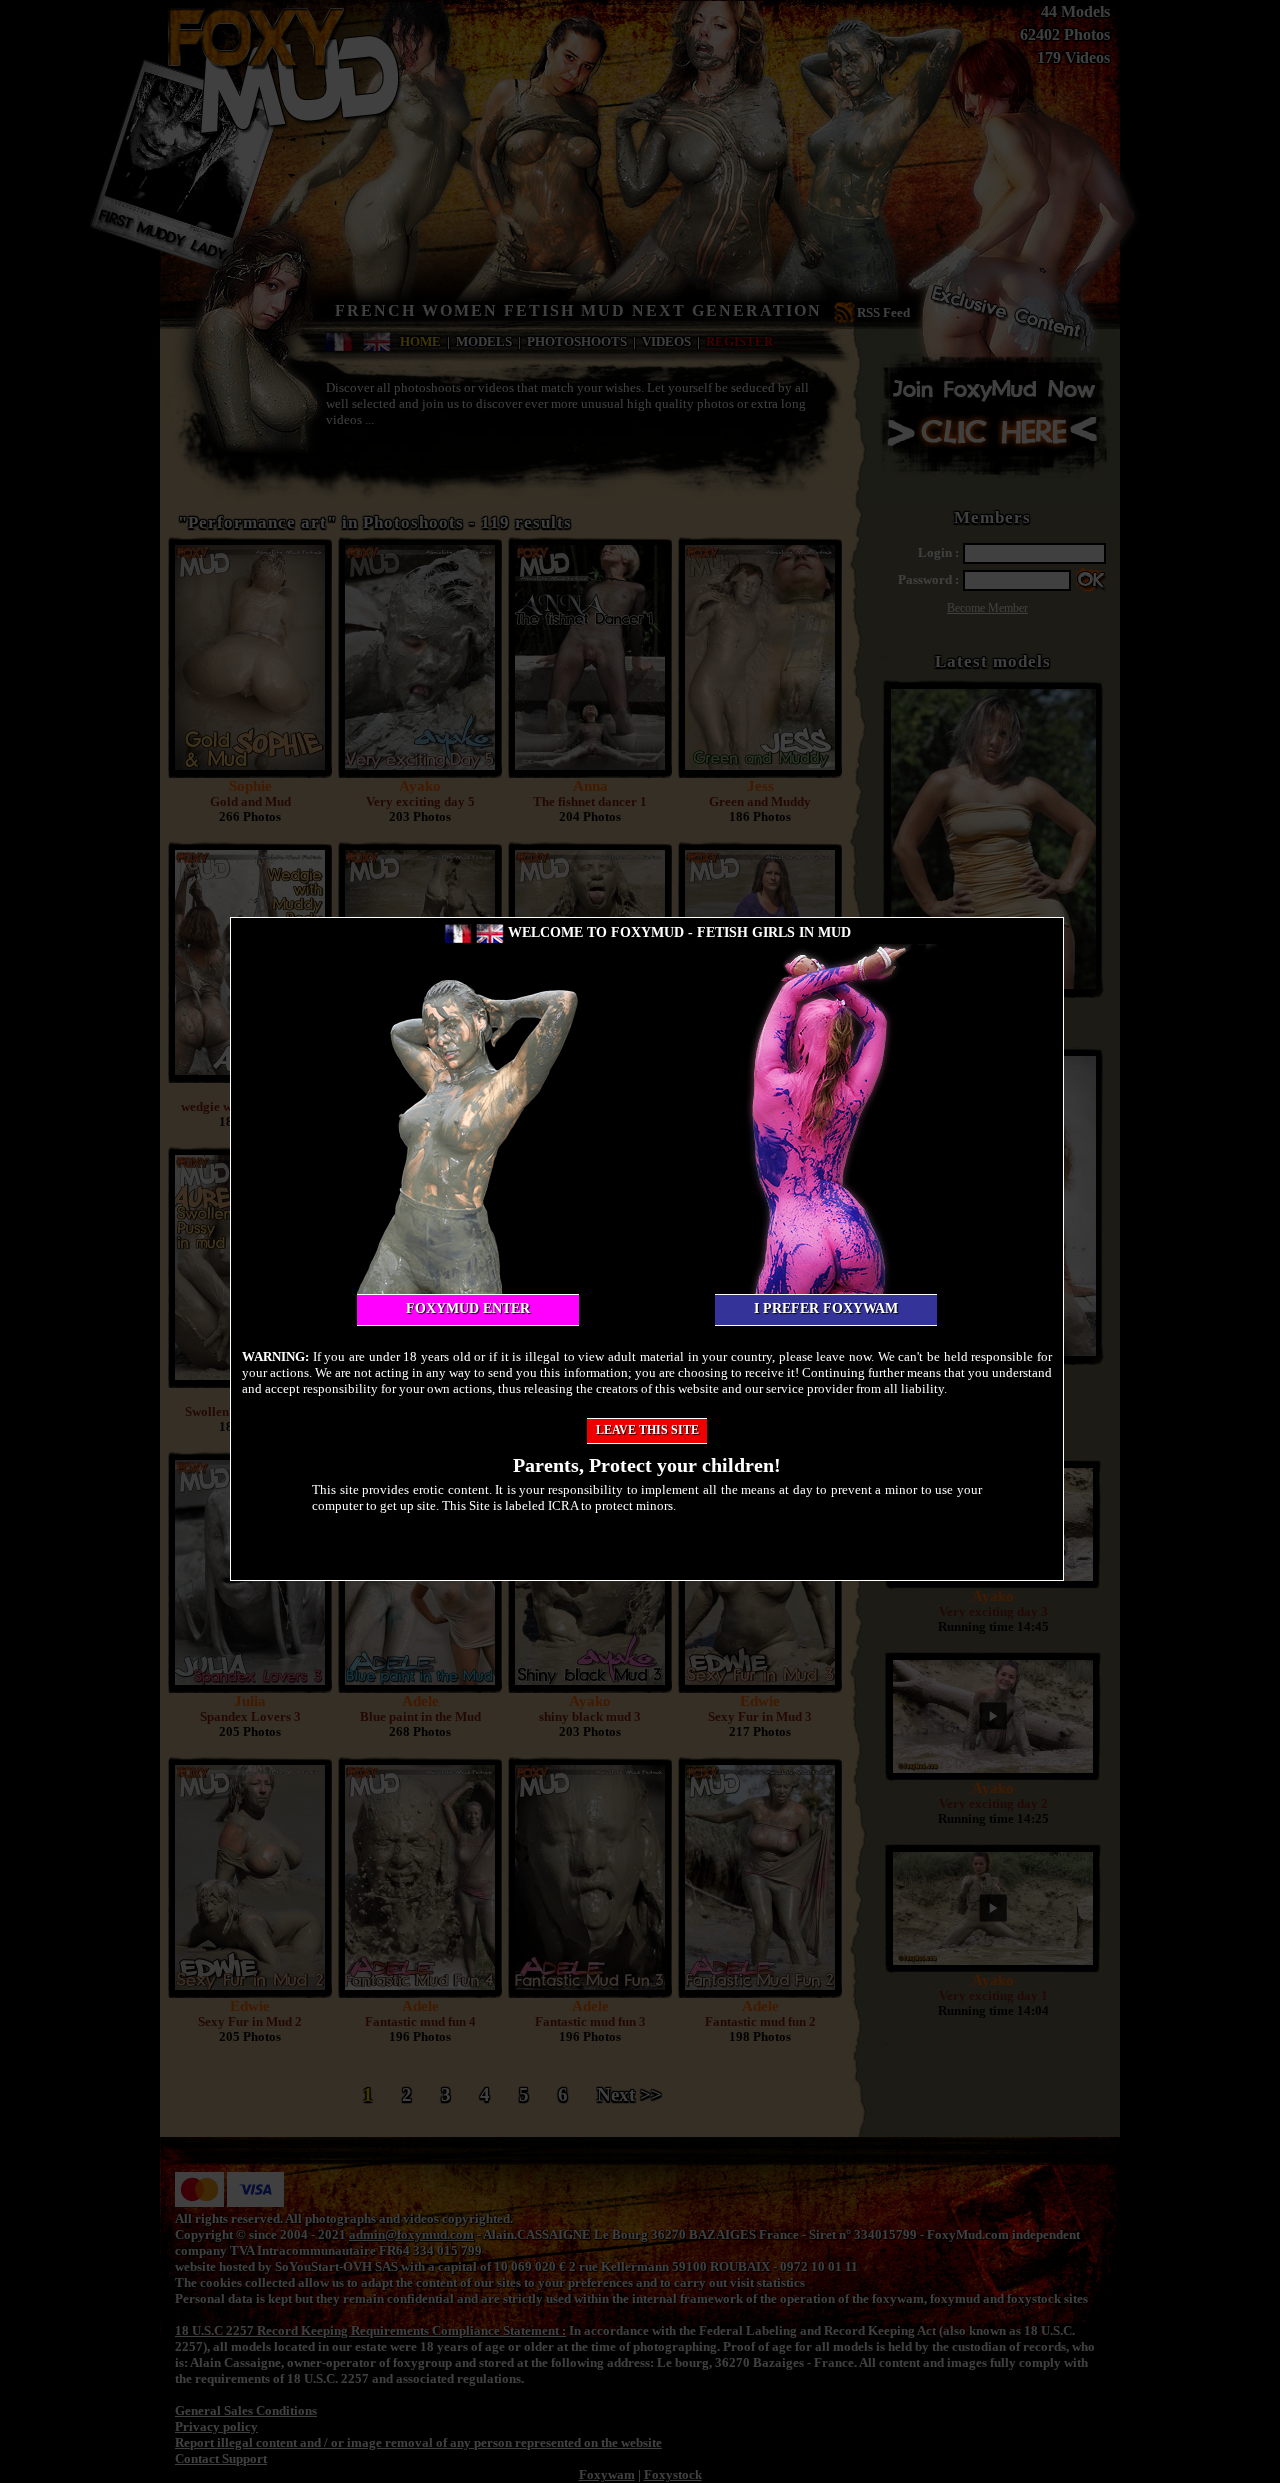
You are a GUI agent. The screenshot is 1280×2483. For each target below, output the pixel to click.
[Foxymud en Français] (458, 932)
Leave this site (647, 1430)
